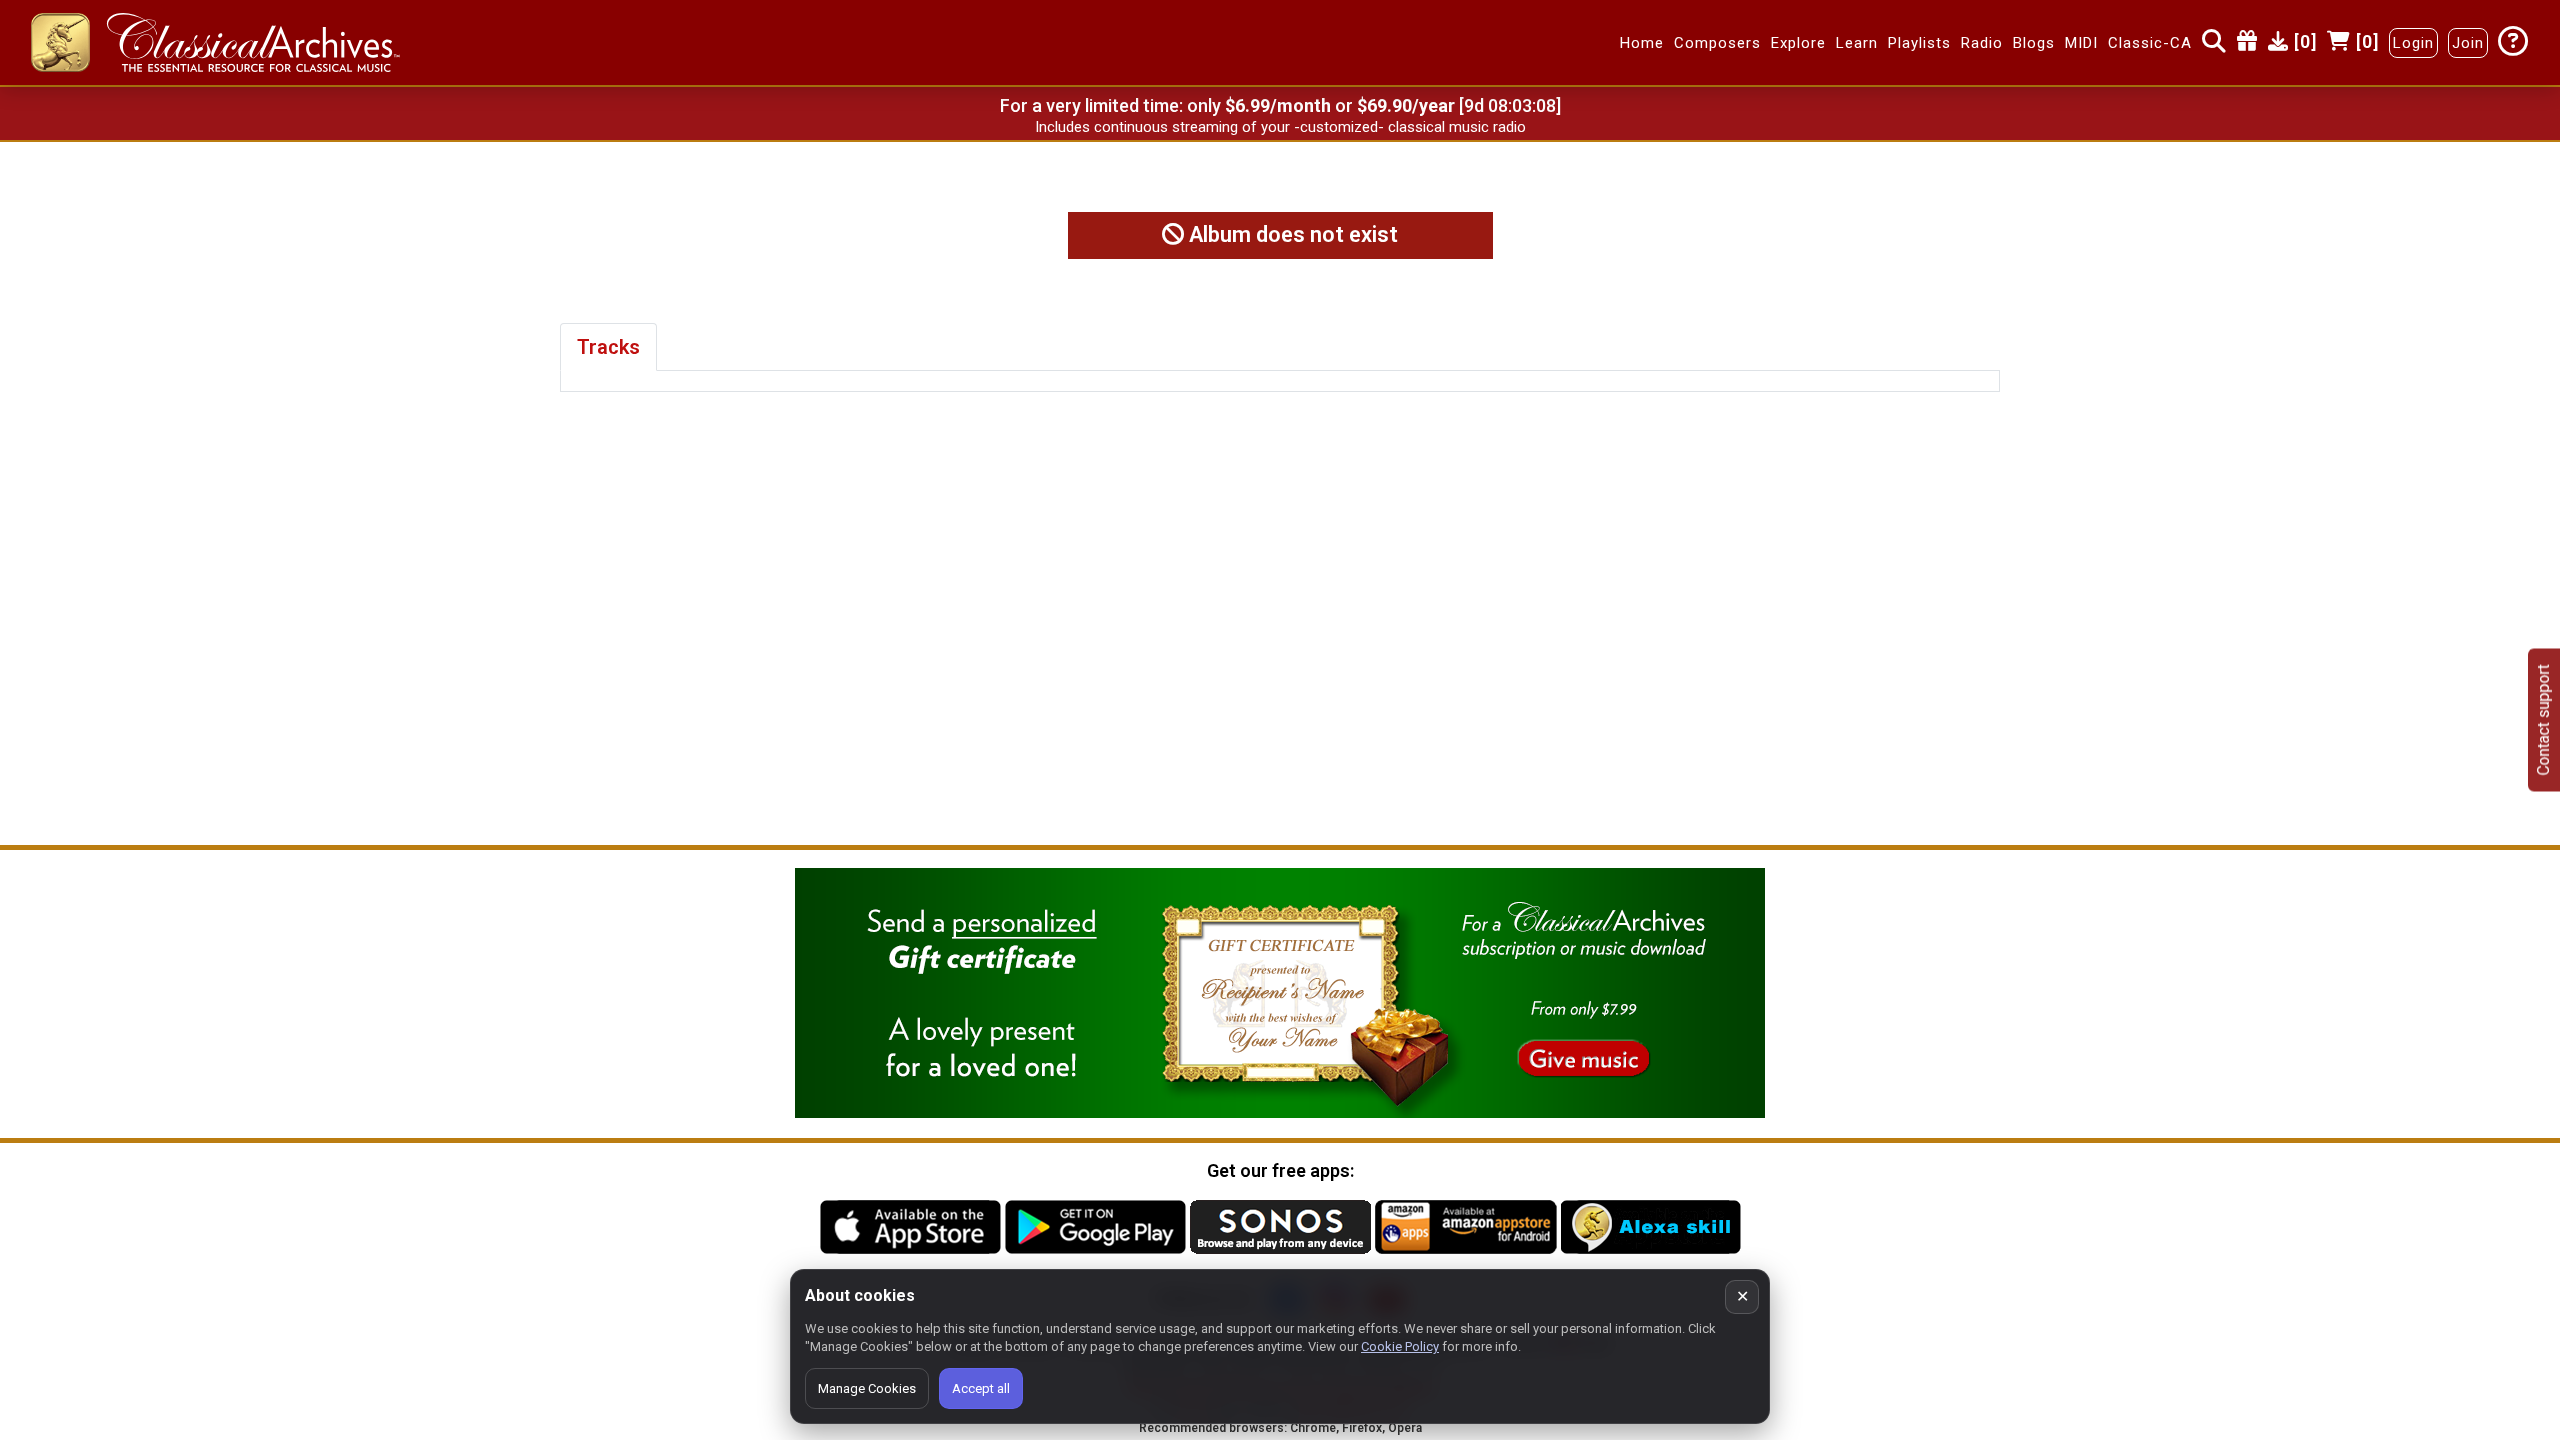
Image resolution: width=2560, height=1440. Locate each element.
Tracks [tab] (608, 347)
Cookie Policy (1400, 1346)
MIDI (2081, 43)
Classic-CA (2150, 43)
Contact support (2543, 720)
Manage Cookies (867, 1388)
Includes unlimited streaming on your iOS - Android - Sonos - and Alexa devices (1280, 127)
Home (1642, 43)
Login (2413, 43)
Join (2468, 43)
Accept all (981, 1388)
